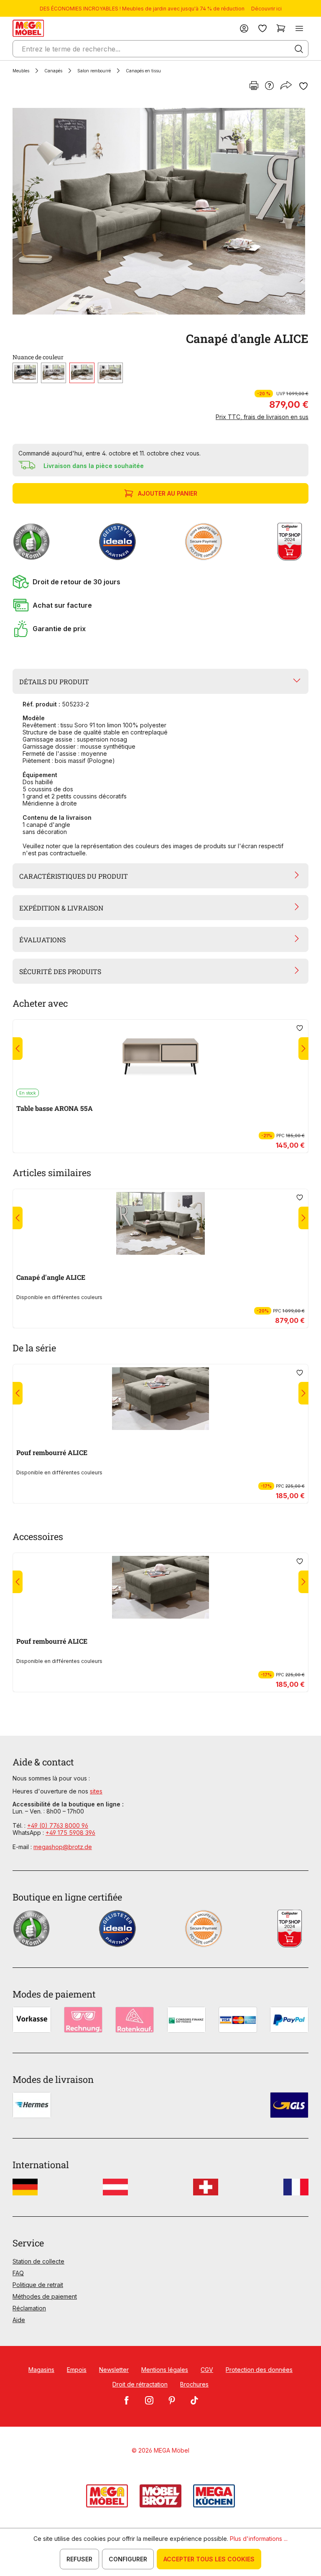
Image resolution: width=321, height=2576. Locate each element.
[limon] (82, 373)
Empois (77, 2370)
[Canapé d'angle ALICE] (159, 211)
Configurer (128, 2559)
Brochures (194, 2384)
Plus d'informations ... (259, 2539)
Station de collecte (38, 2261)
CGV (207, 2370)
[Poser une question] (269, 86)
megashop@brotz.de (63, 1847)
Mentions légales (165, 2370)
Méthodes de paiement (45, 2296)
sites (96, 1791)
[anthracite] (25, 373)
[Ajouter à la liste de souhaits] (303, 86)
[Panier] (281, 28)
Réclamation (29, 2308)
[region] (160, 211)
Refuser (79, 2559)
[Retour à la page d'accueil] (28, 28)
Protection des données (259, 2370)
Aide (19, 2320)
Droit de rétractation (140, 2384)
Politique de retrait (38, 2285)
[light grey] (53, 373)
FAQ (18, 2273)
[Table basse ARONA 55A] (160, 1054)
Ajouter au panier (168, 493)
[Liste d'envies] (262, 28)
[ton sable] (110, 373)
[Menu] (299, 28)
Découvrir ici (266, 9)
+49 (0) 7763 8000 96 (58, 1825)
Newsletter (114, 2370)
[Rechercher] (299, 49)
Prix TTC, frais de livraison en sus (262, 417)
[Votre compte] (244, 28)
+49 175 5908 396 (70, 1833)
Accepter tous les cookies (209, 2559)
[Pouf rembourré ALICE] (160, 1399)
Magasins (41, 2370)
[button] (160, 582)
